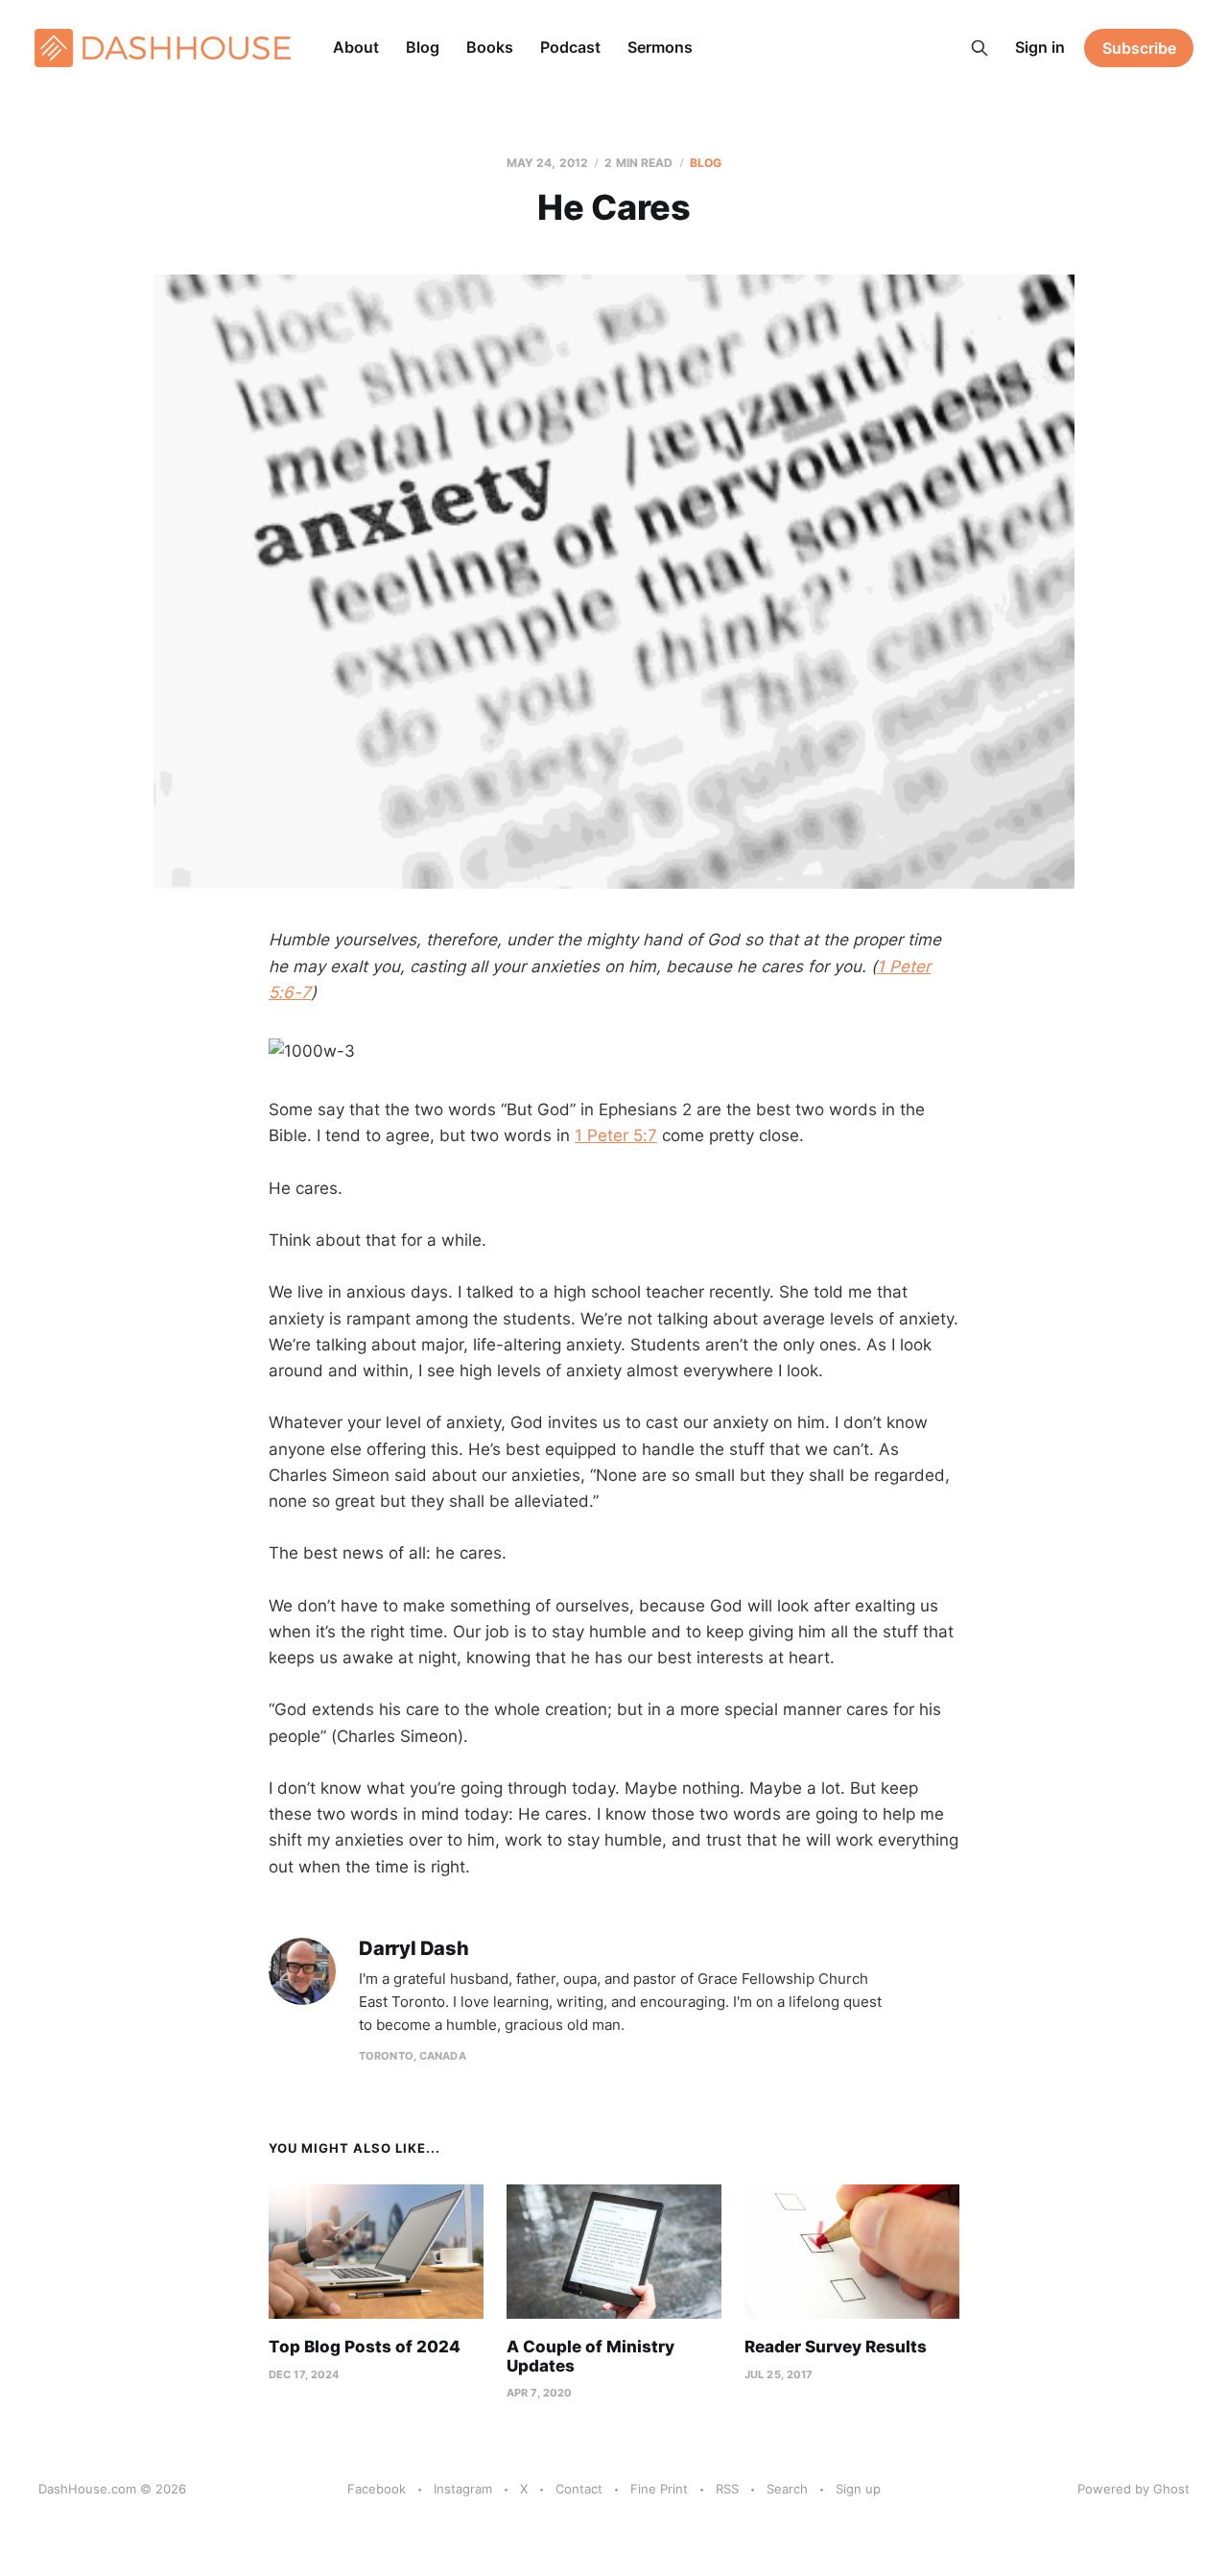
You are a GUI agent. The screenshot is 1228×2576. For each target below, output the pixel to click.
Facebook (377, 2489)
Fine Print (659, 2489)
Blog (423, 47)
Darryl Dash (414, 1949)
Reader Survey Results (836, 2347)
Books (490, 47)
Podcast (570, 47)
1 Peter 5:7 (616, 1135)
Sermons (660, 47)
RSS (727, 2489)
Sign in (1040, 47)
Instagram (463, 2489)
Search (787, 2489)
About (356, 47)
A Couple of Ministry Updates (590, 2356)
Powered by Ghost (1134, 2489)
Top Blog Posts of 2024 (365, 2347)
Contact (579, 2489)
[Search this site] (980, 48)
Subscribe (1139, 48)
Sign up (858, 2489)
